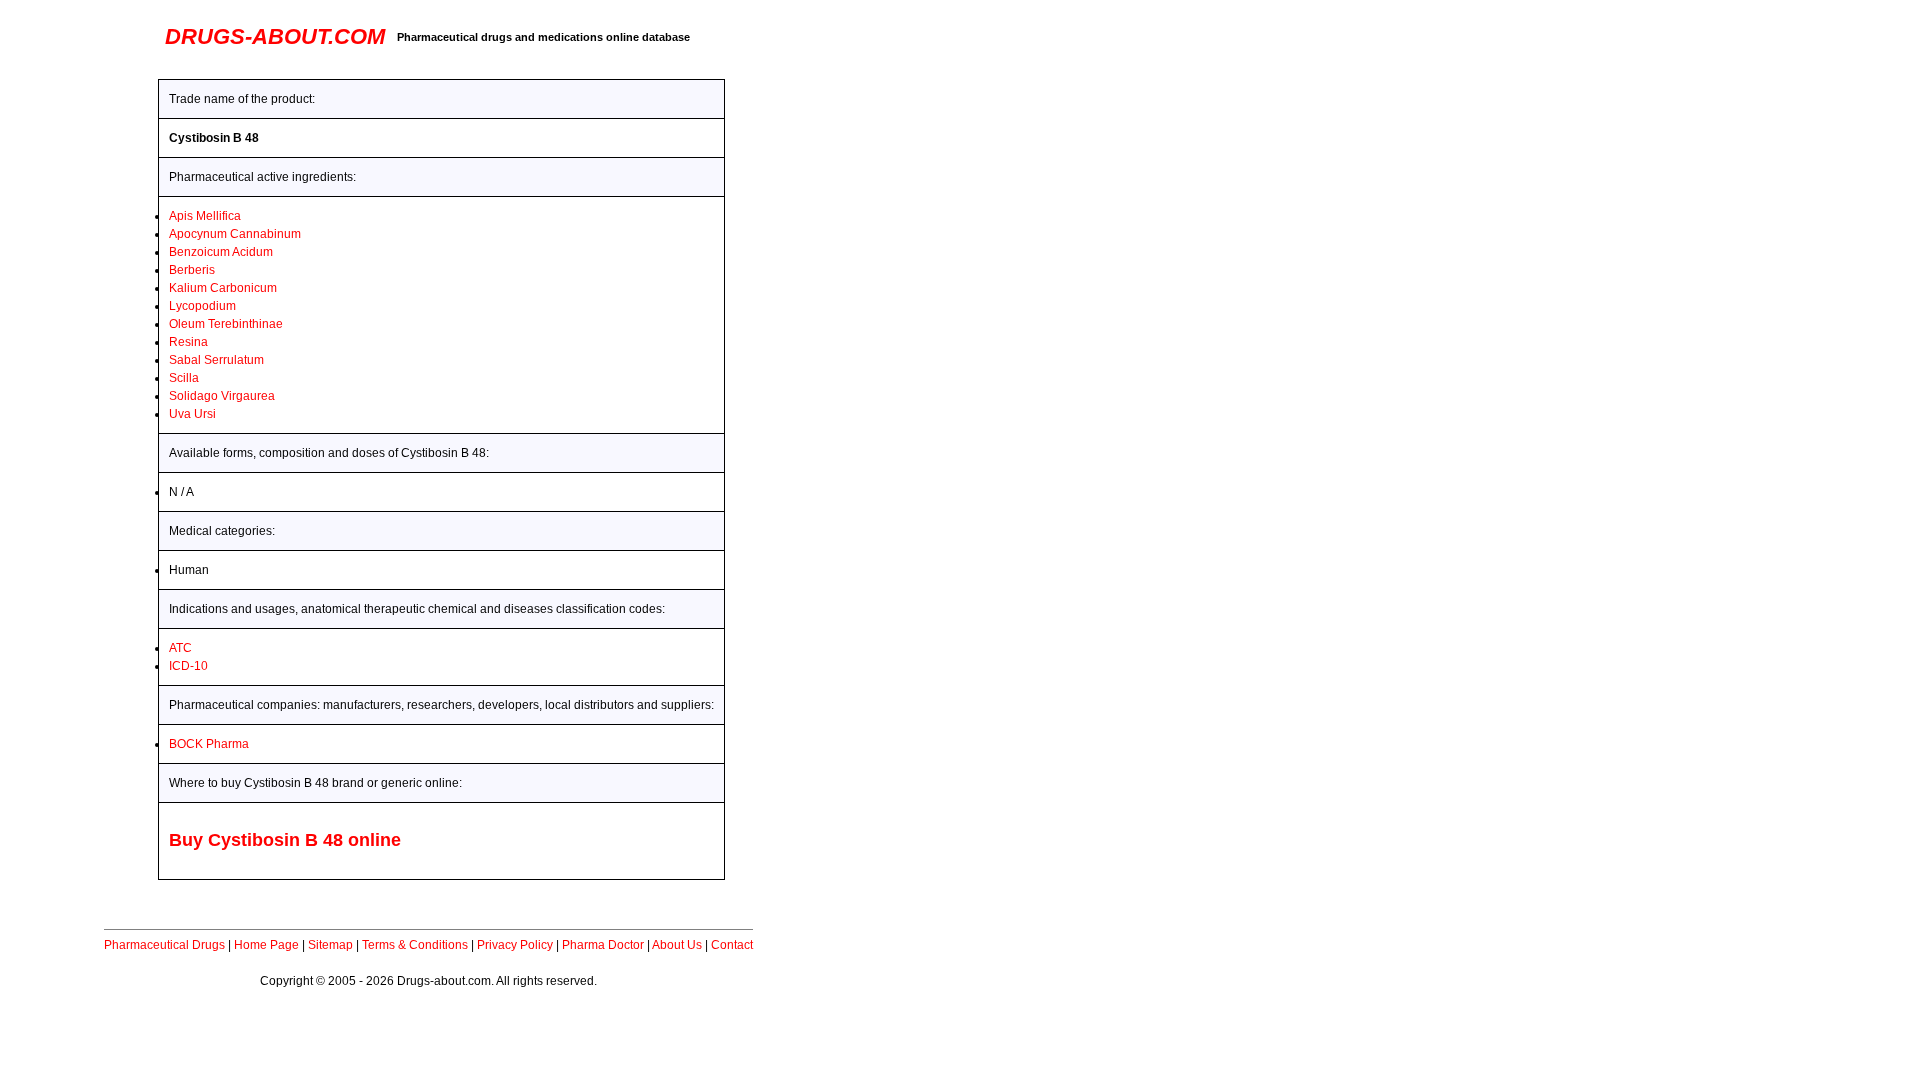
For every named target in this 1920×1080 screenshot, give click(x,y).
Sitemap (330, 945)
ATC (180, 648)
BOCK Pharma (209, 744)
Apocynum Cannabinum (235, 234)
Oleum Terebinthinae (226, 324)
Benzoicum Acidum (221, 252)
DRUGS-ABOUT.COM (275, 36)
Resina (188, 342)
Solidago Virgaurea (222, 396)
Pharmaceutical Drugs (164, 945)
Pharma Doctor (603, 945)
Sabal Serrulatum (216, 360)
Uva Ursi (192, 414)
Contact (732, 945)
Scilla (184, 378)
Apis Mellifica (205, 216)
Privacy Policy (515, 945)
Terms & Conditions (415, 945)
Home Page (266, 945)
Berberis (192, 270)
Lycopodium (202, 306)
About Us (677, 945)
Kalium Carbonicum (223, 288)
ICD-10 (188, 666)
